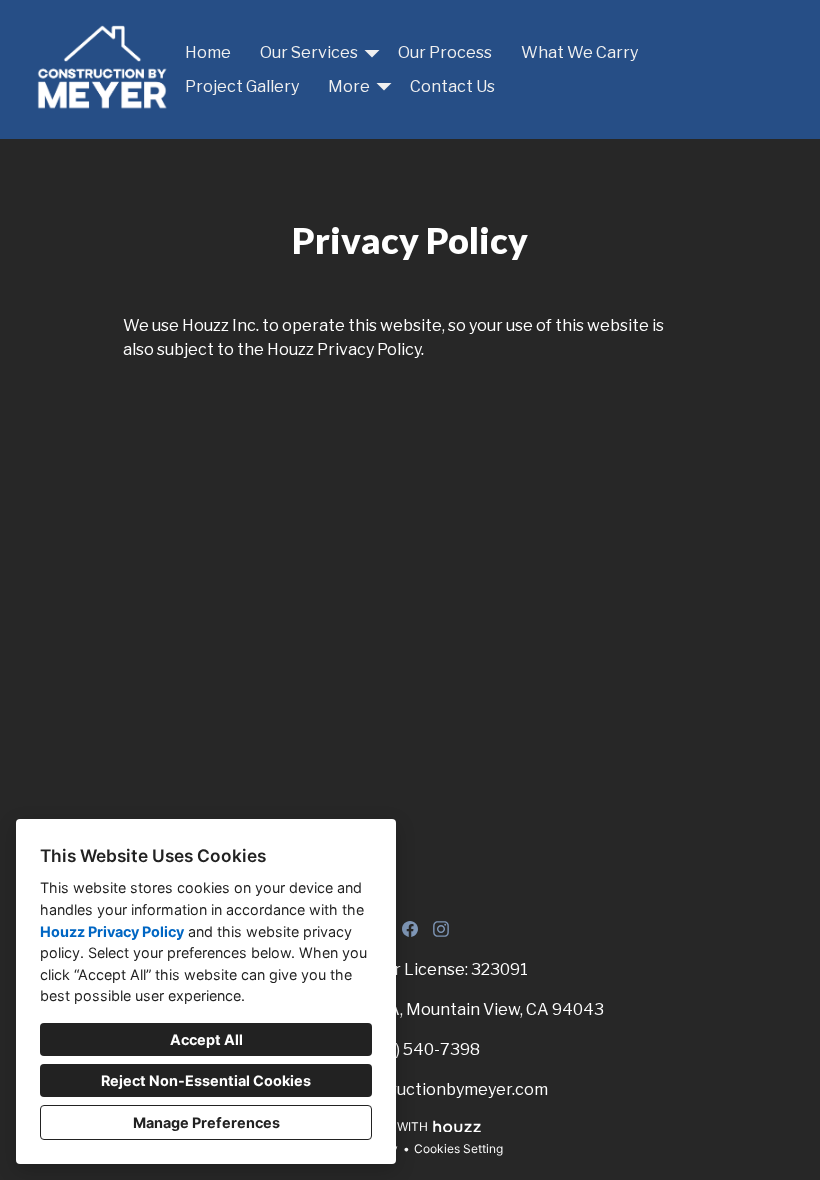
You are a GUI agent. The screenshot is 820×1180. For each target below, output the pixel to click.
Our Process (445, 52)
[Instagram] (440, 928)
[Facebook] (409, 928)
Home (208, 52)
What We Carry (579, 52)
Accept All (206, 1039)
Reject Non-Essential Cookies (206, 1080)
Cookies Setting (458, 1148)
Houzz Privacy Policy (112, 931)
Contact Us (452, 86)
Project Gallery (242, 86)
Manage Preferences (206, 1122)
